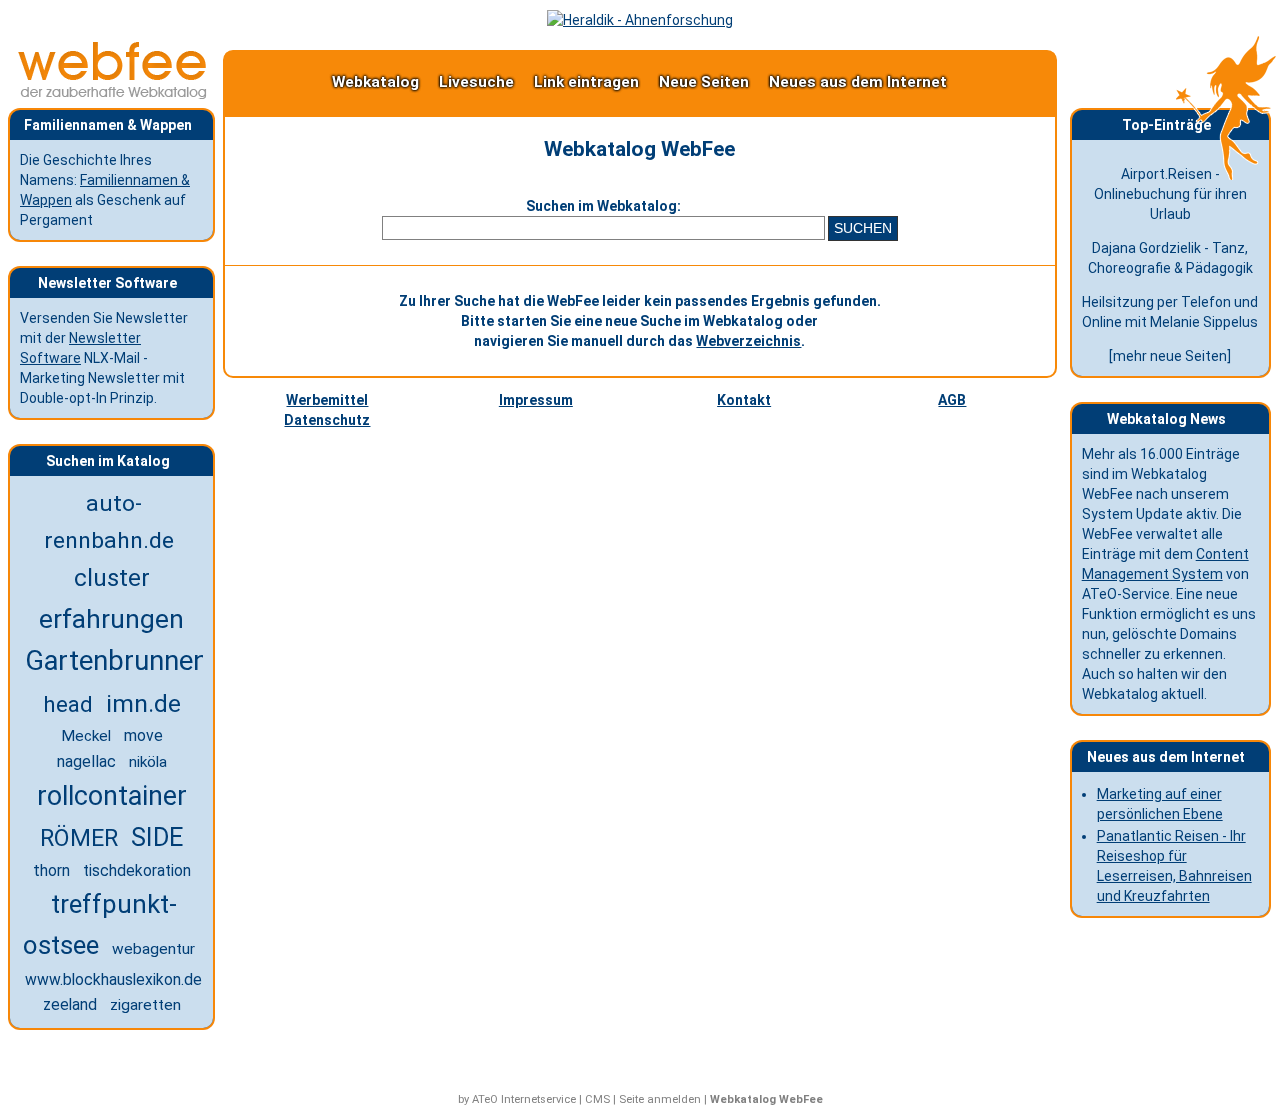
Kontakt (744, 400)
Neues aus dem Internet (858, 82)
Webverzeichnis (748, 341)
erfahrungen (111, 619)
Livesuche (476, 82)
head (68, 704)
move (143, 735)
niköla (148, 762)
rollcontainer (112, 796)
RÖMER (79, 838)
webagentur (153, 949)
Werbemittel (327, 400)
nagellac (86, 761)
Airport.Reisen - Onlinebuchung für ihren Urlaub (1170, 194)
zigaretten (145, 1005)
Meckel (86, 736)
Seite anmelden (660, 1099)
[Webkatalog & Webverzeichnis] (113, 94)
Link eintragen (586, 82)
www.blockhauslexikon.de (113, 979)
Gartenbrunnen (116, 661)
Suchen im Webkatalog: (603, 206)
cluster (112, 578)
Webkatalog (375, 82)
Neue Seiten (704, 82)
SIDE (157, 837)
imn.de (143, 703)
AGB (952, 400)
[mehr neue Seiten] (1170, 356)
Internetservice (538, 1099)
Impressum (536, 400)
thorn (51, 870)
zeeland (70, 1004)
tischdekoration (137, 871)
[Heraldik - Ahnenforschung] (640, 20)
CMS (597, 1099)
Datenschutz (327, 420)
